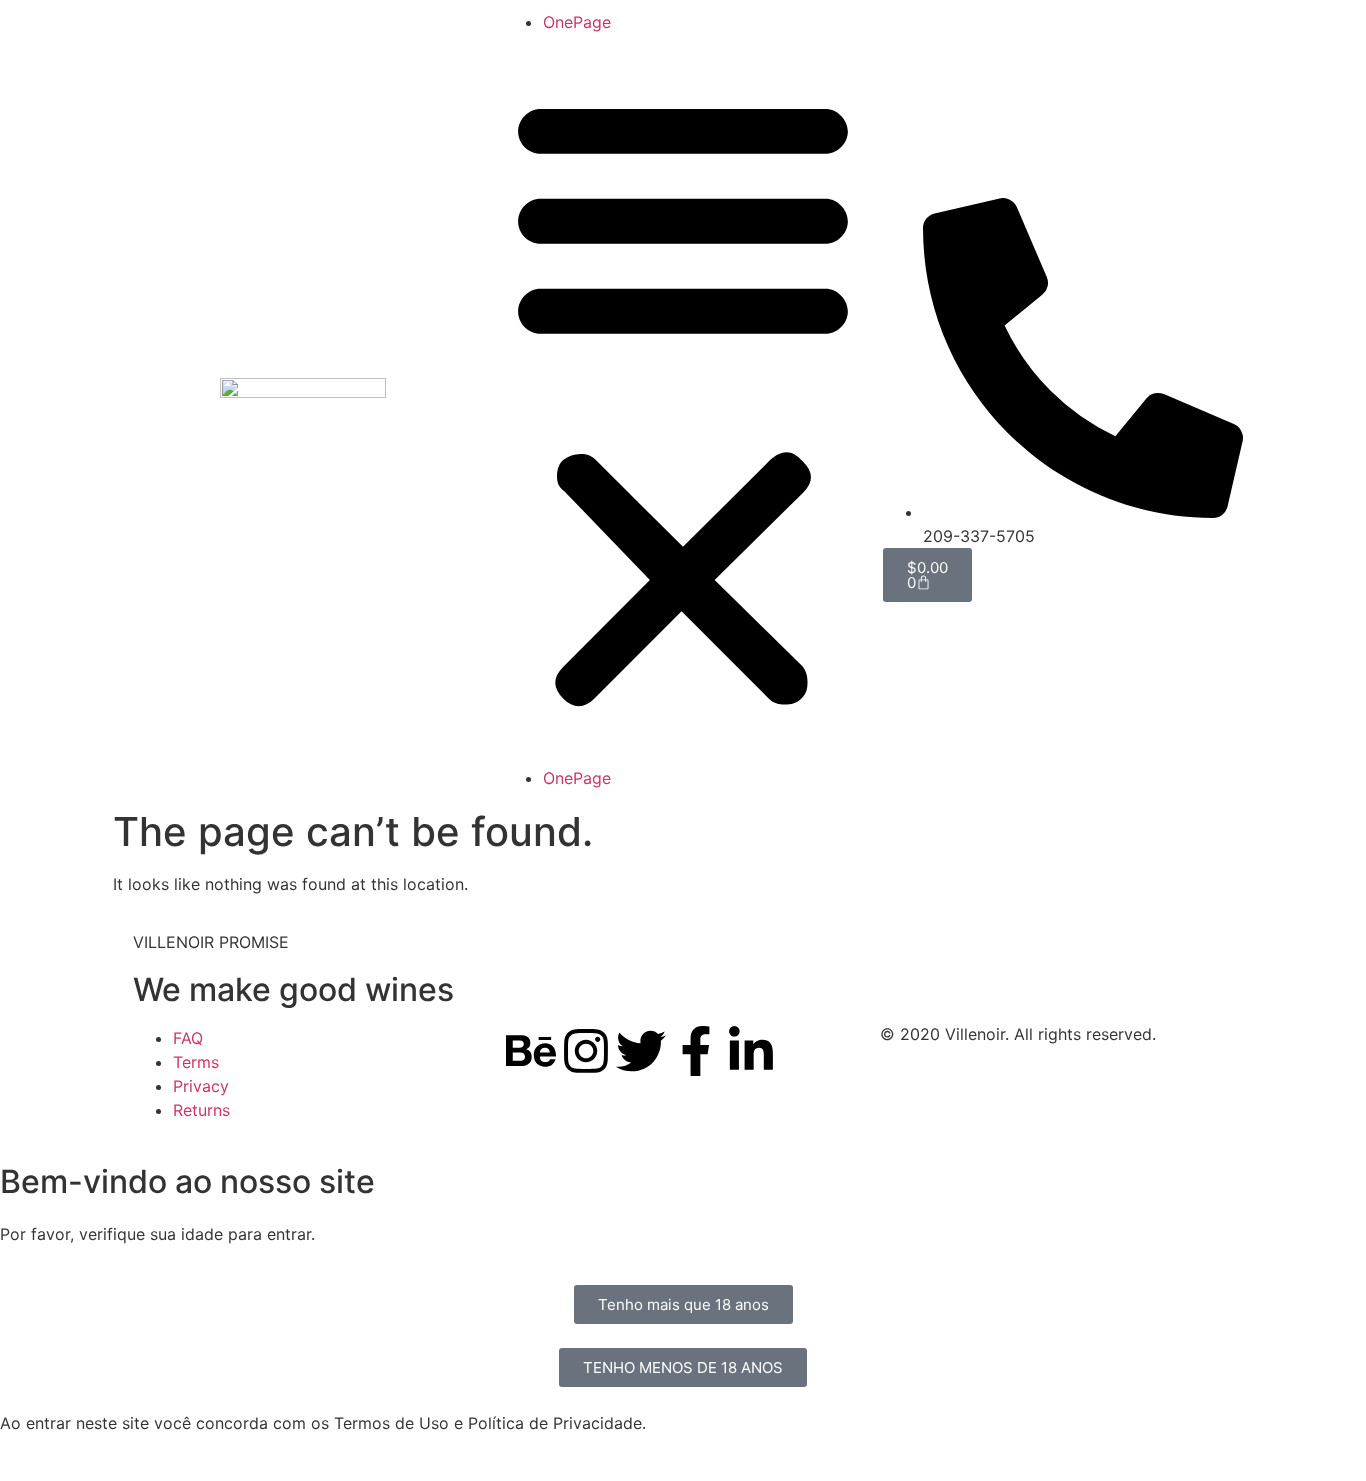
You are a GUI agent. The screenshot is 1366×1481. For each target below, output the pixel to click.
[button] (683, 400)
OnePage (577, 22)
